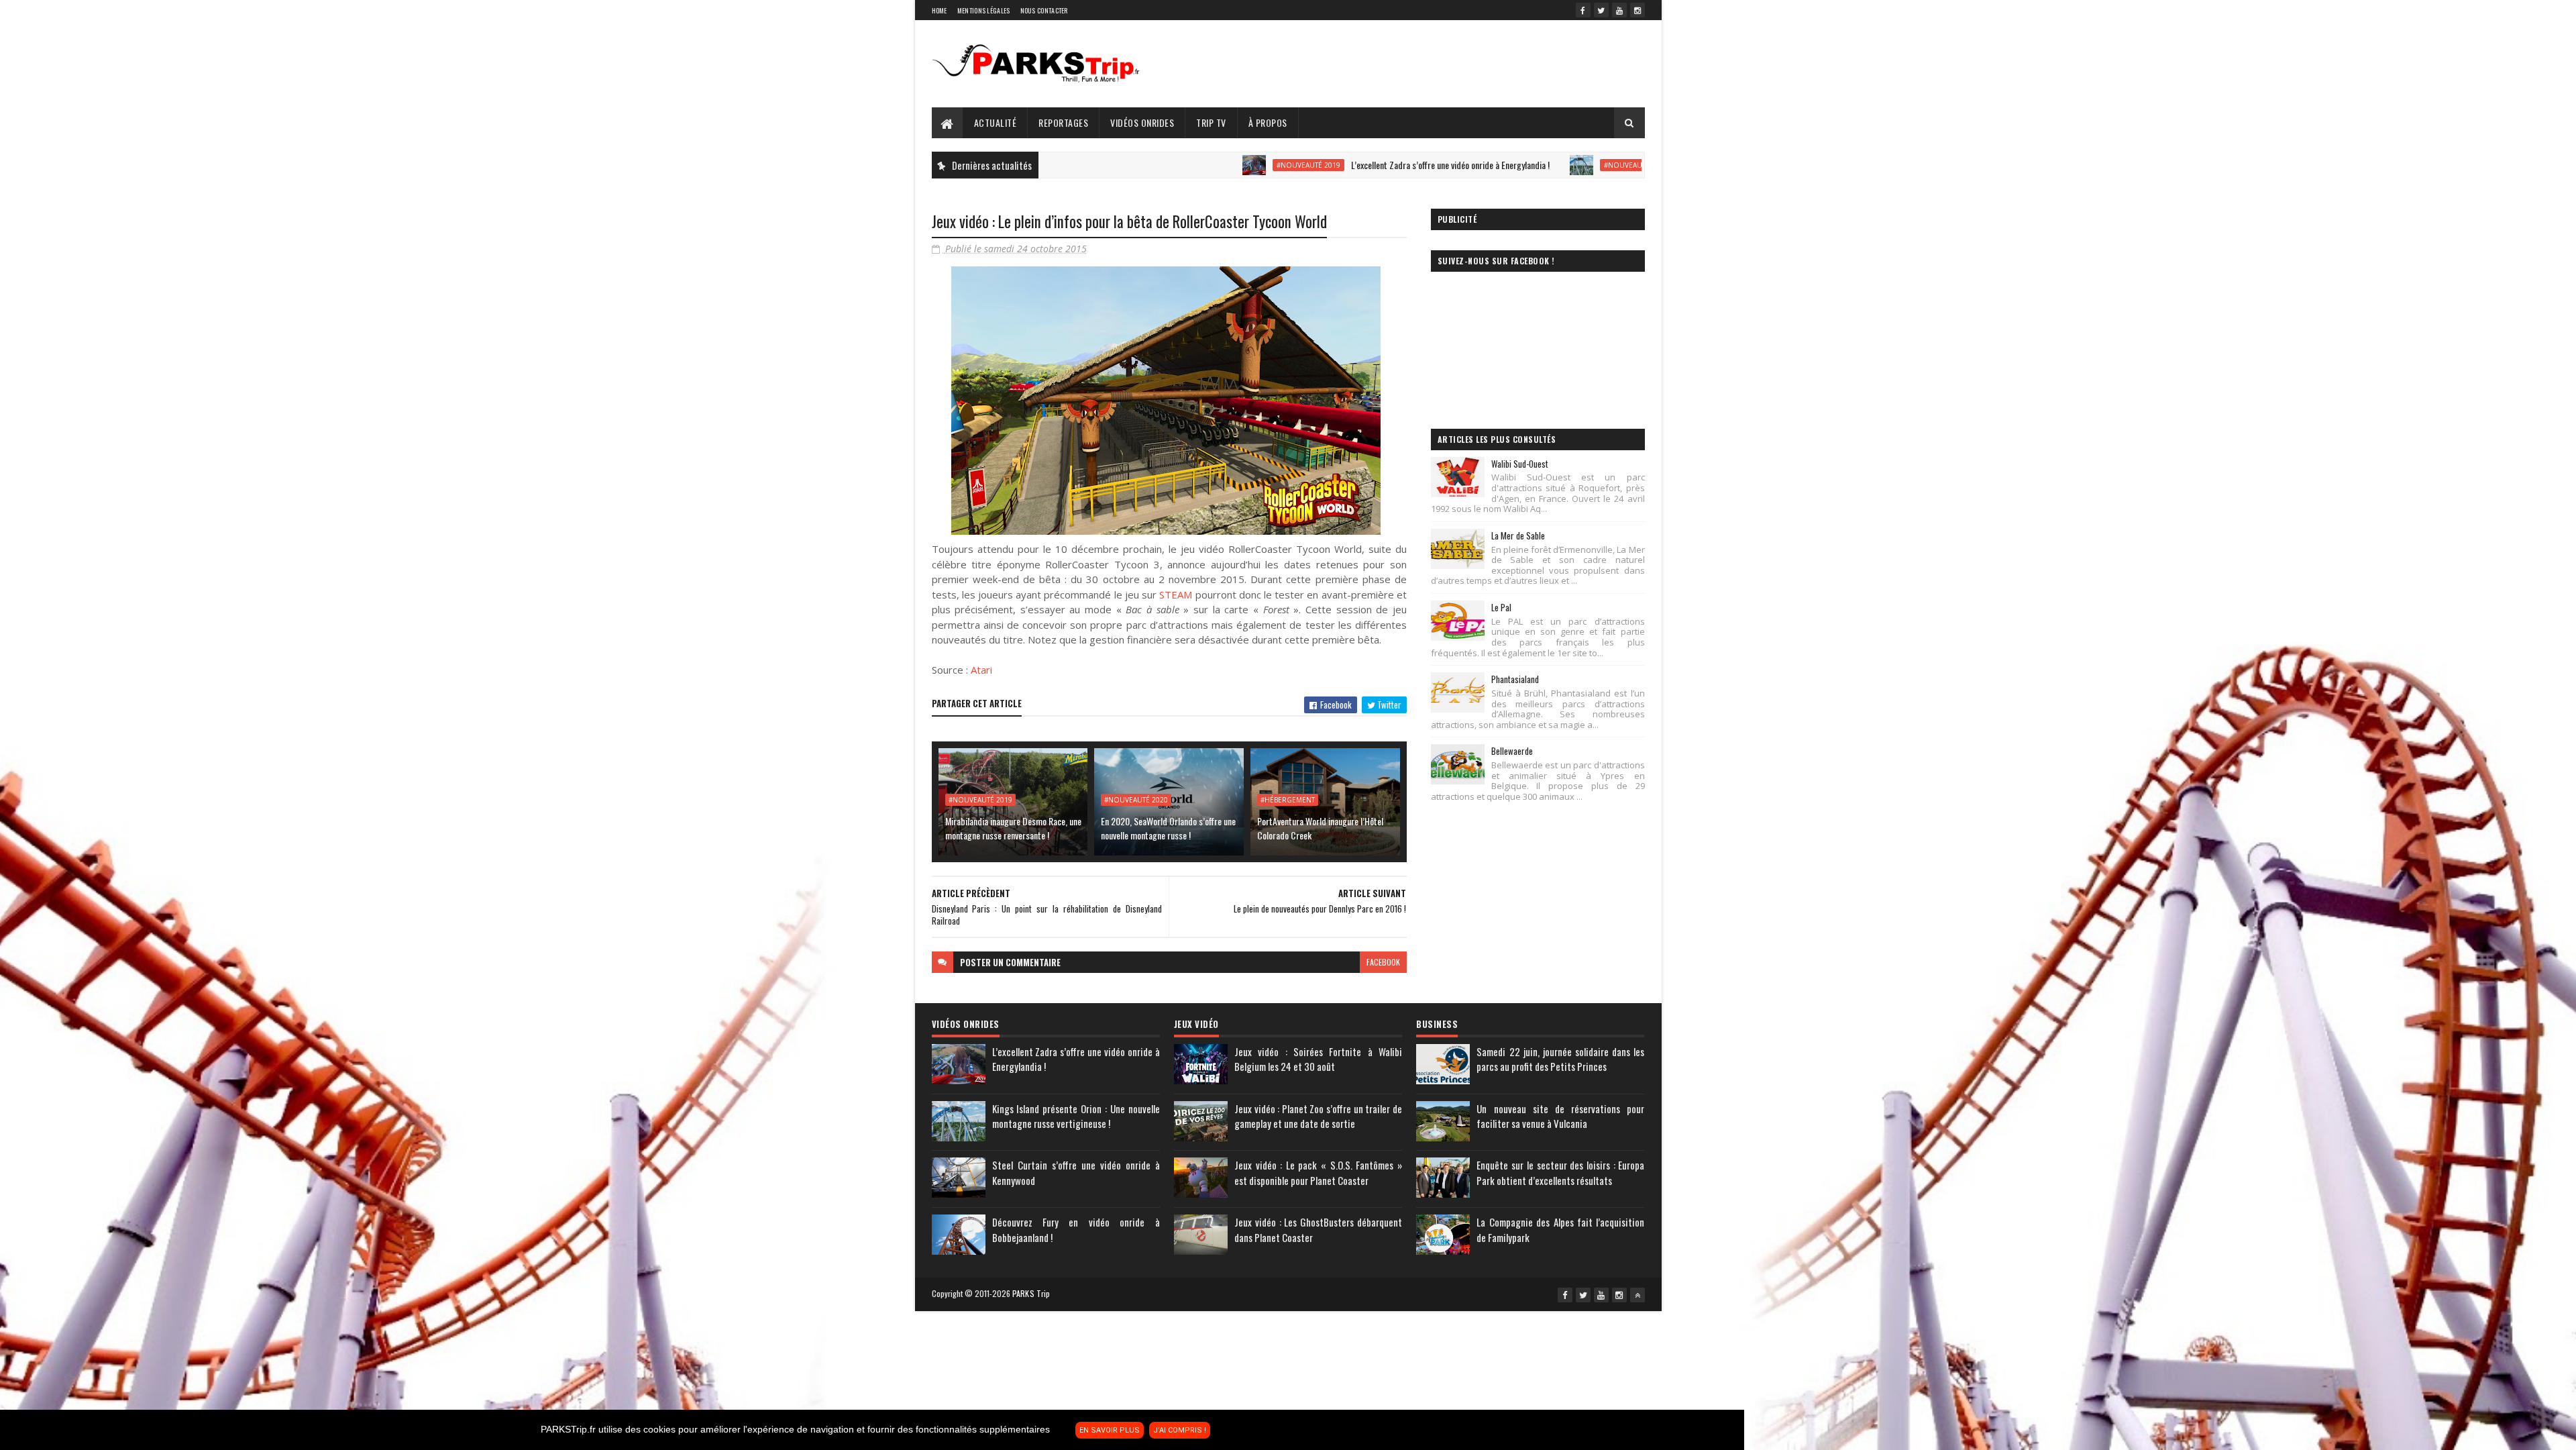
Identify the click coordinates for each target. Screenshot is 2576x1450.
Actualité (996, 122)
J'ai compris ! (1180, 1430)
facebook (1383, 962)
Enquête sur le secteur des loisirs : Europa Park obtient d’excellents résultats (1560, 1173)
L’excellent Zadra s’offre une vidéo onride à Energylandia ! (1331, 165)
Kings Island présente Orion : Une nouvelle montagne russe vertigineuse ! (1076, 1116)
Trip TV (1211, 122)
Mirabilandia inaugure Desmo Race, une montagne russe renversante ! (1013, 828)
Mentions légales (984, 10)
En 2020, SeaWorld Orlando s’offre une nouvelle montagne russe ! (1168, 828)
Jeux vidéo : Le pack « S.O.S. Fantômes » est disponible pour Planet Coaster (1318, 1173)
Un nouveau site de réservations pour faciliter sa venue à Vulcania (1560, 1116)
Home (940, 10)
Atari (981, 670)
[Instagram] (1638, 10)
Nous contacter (1044, 10)
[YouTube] (1619, 10)
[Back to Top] (1638, 1295)
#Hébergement (1288, 800)
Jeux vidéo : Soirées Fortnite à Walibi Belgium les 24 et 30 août (1318, 1059)
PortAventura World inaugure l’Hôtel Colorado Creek (1320, 828)
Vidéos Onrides (1142, 122)
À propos (1268, 122)
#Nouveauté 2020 (1516, 165)
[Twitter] (1601, 10)
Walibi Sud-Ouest (1520, 464)
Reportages (1063, 122)
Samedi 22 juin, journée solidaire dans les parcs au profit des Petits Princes (1560, 1059)
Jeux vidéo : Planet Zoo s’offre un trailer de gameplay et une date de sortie (1318, 1116)
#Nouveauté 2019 (1189, 165)
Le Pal (1501, 607)
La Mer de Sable (1518, 535)
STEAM (1176, 594)
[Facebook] (1583, 10)
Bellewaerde (1512, 751)
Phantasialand (1515, 679)
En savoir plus (1110, 1430)
